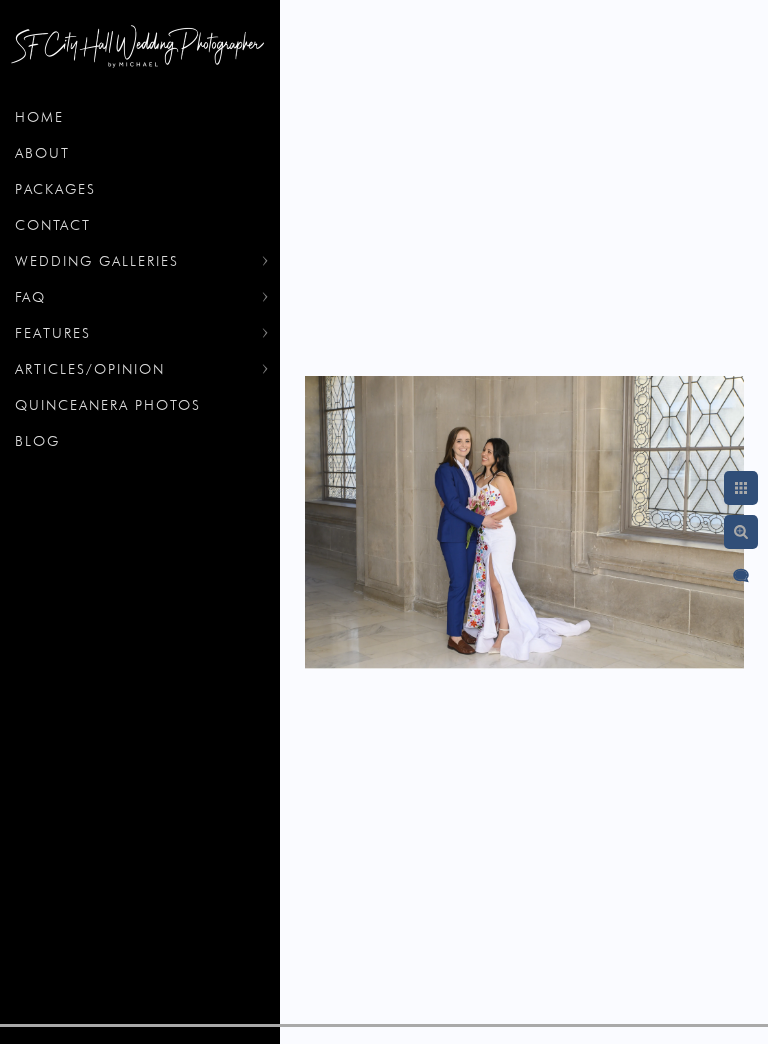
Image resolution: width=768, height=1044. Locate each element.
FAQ (30, 297)
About (42, 153)
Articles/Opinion (90, 369)
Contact (53, 225)
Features (53, 333)
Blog (37, 441)
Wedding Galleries (97, 261)
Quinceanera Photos (108, 405)
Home (39, 117)
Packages (55, 189)
